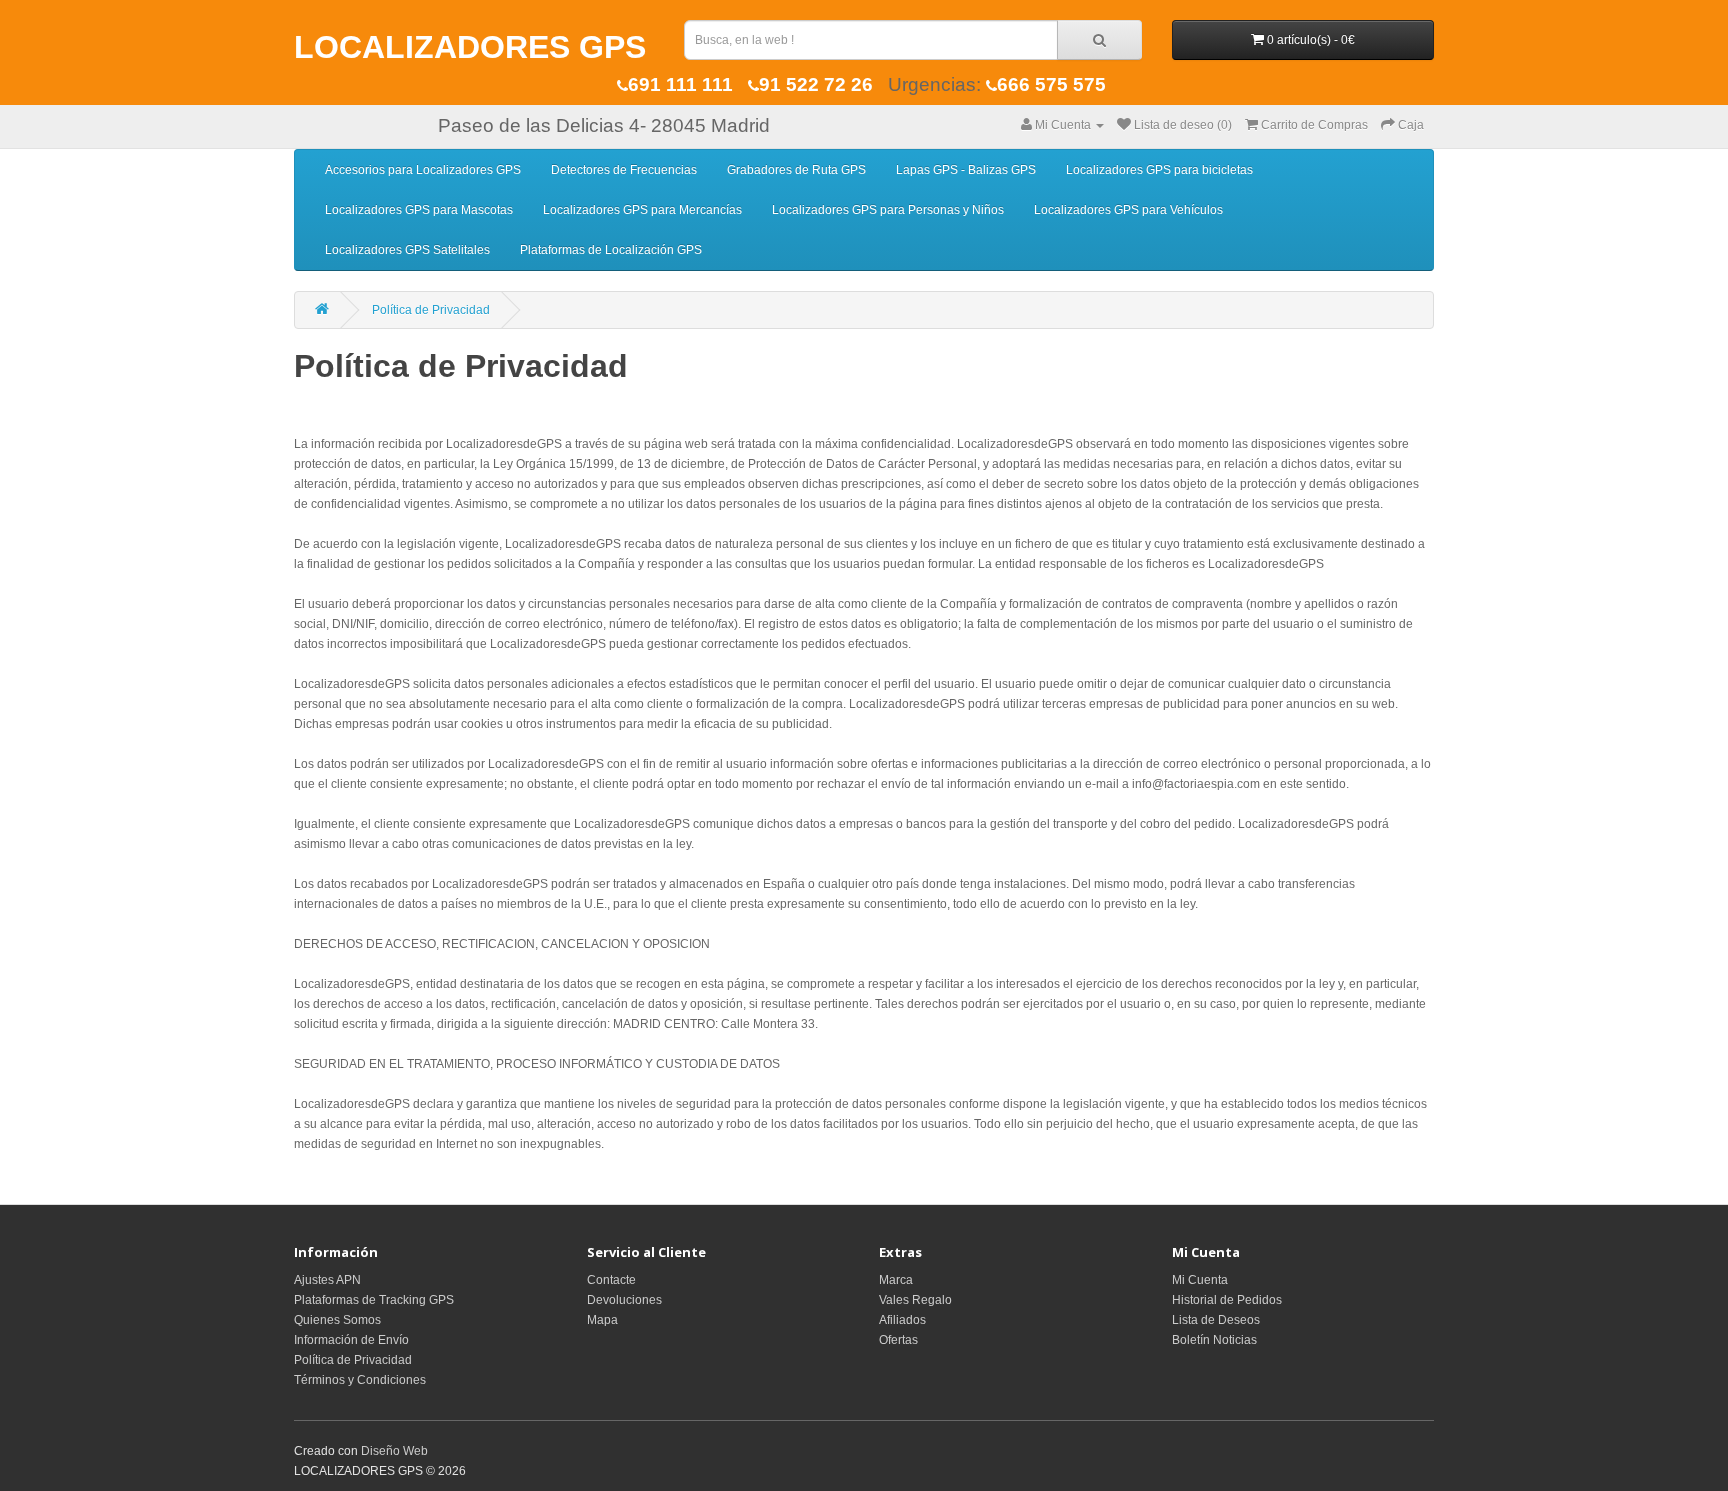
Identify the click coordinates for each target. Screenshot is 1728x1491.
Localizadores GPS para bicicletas (1159, 170)
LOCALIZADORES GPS (470, 47)
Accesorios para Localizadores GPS (423, 170)
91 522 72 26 (816, 84)
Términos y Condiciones (360, 1380)
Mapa (602, 1320)
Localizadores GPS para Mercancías (642, 210)
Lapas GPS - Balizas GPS (966, 170)
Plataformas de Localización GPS (611, 250)
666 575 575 (1051, 84)
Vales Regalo (915, 1300)
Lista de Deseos (1216, 1320)
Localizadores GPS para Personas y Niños (888, 210)
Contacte (611, 1280)
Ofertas (898, 1340)
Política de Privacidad (431, 310)
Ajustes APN (327, 1280)
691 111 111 (680, 84)
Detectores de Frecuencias (624, 170)
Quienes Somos (337, 1320)
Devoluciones (624, 1300)
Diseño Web (394, 1451)
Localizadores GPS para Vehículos (1128, 210)
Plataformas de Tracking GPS (374, 1300)
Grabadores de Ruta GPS (796, 170)
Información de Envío (351, 1340)
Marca (896, 1280)
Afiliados (902, 1320)
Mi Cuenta (1200, 1280)
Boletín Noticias (1214, 1340)
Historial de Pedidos (1227, 1300)
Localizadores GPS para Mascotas (419, 210)
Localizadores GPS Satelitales (407, 250)
